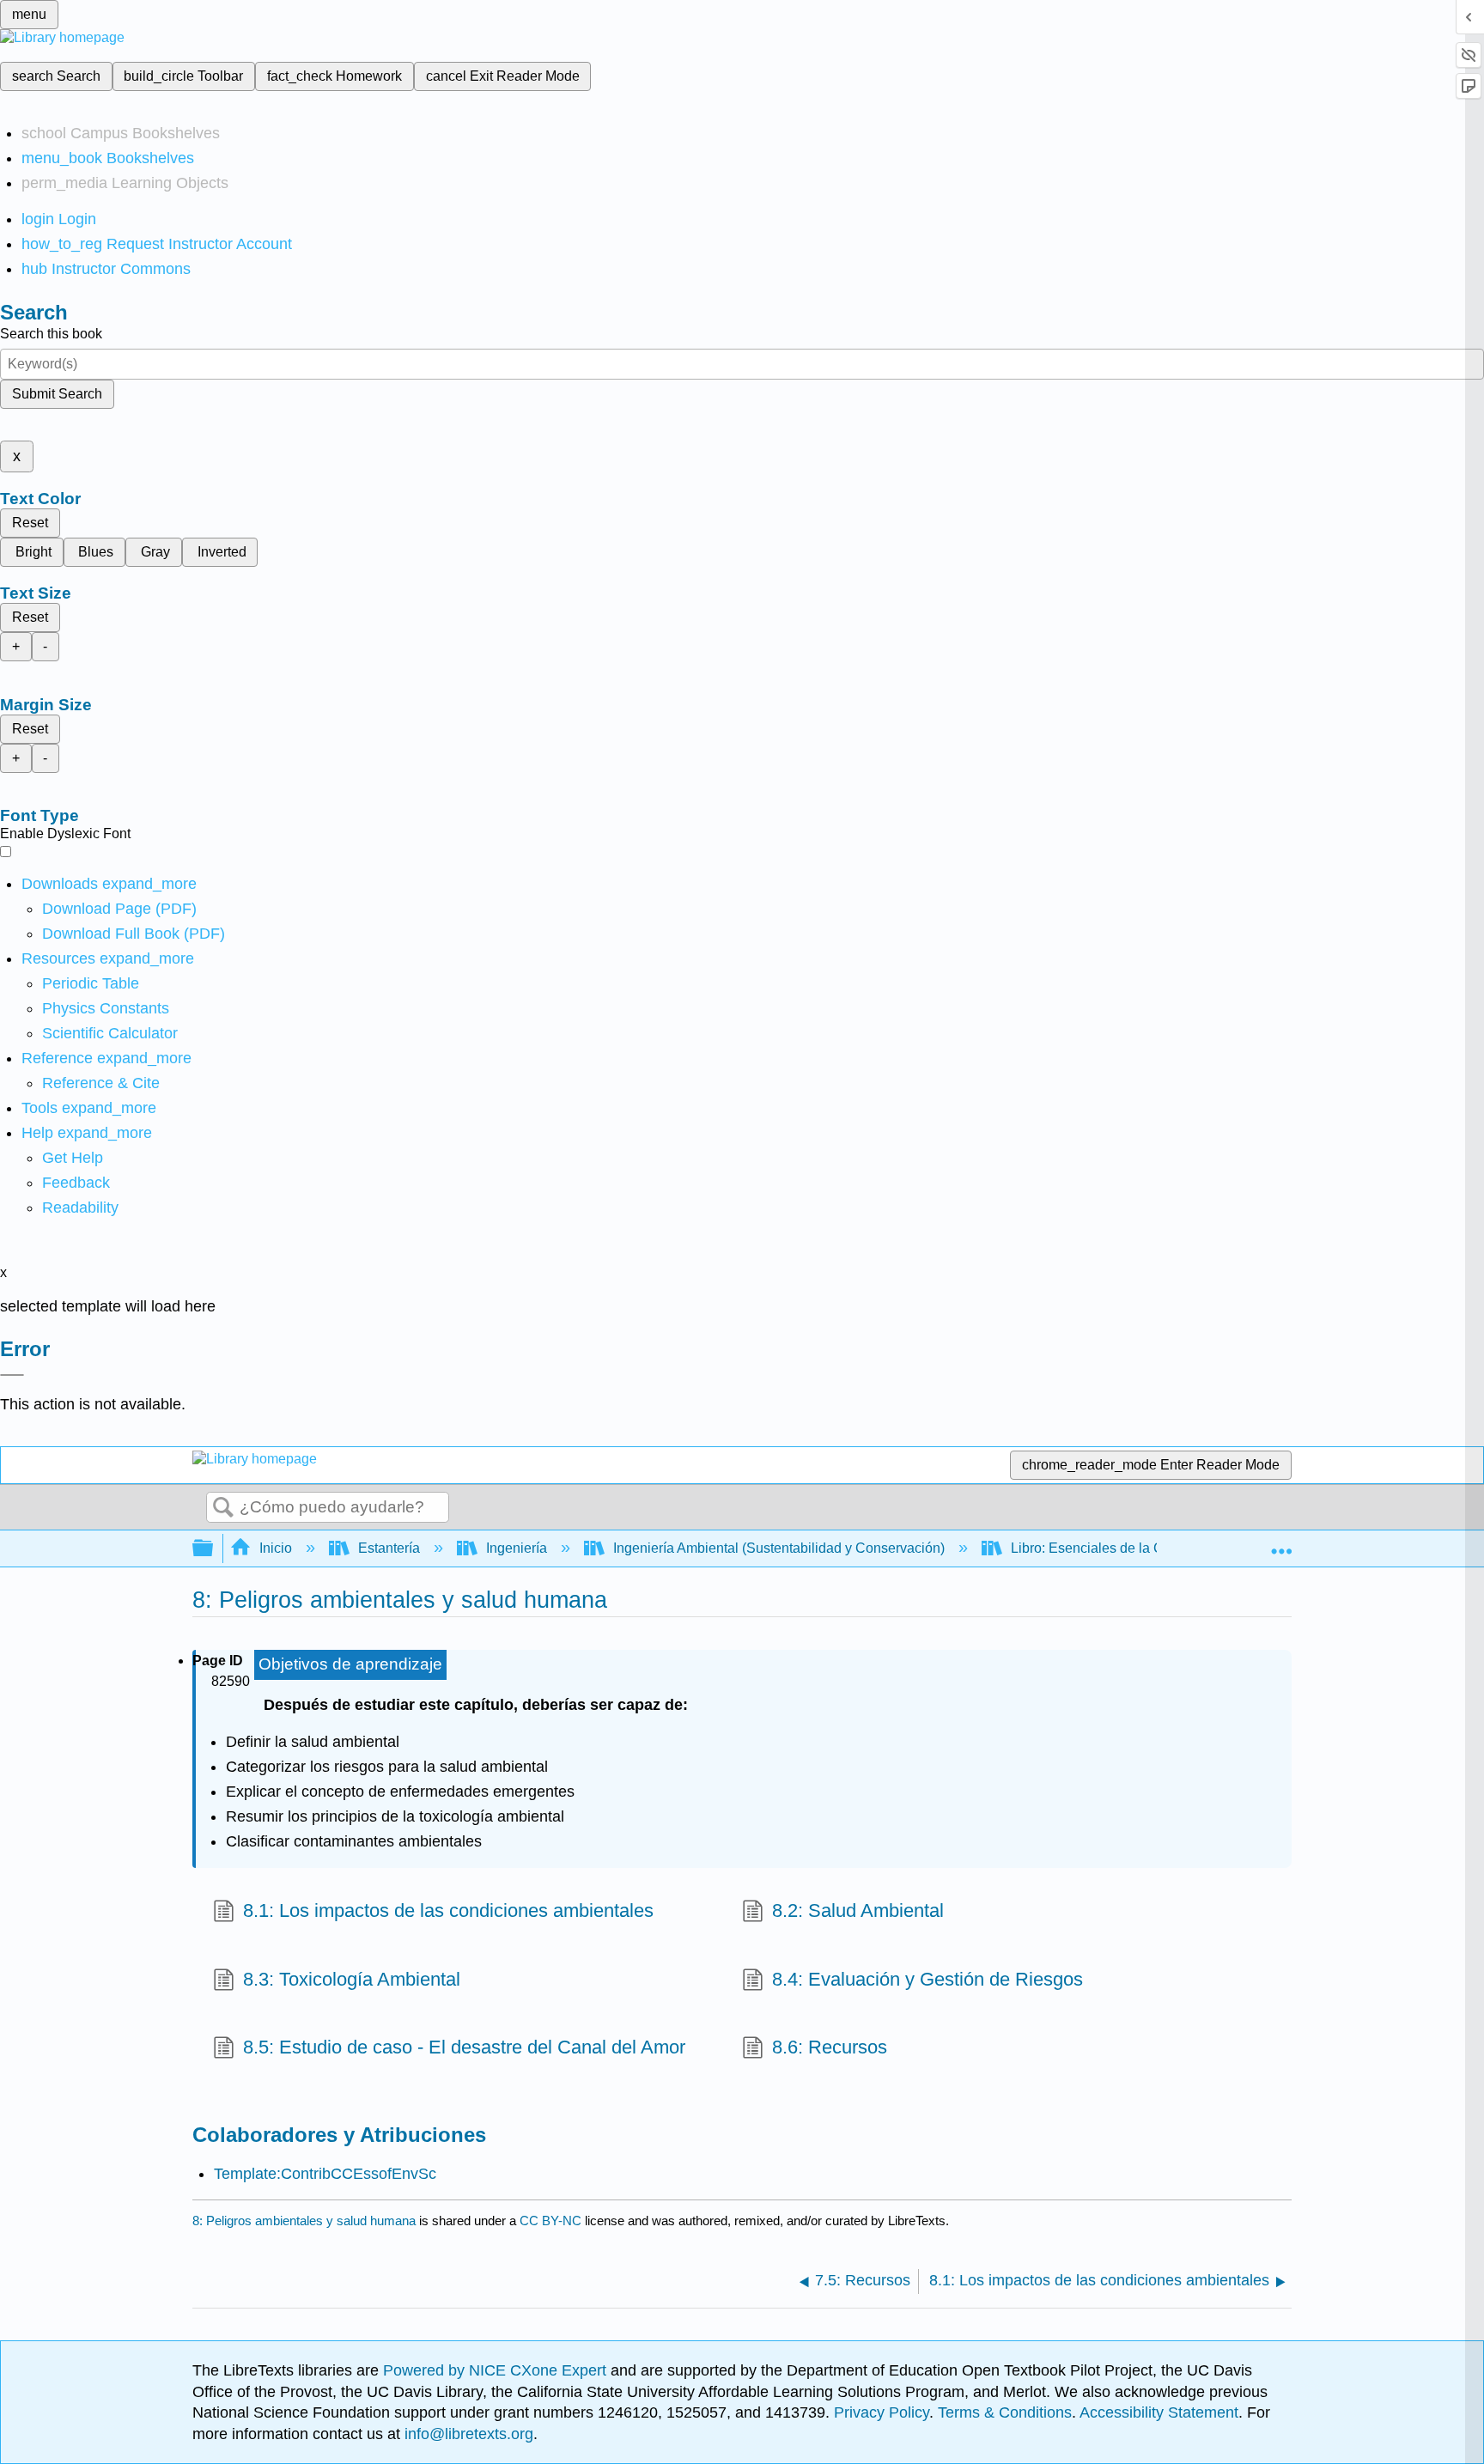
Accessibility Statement (1159, 2412)
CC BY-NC (552, 2221)
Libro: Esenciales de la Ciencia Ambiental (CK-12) (1164, 1548)
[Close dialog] (12, 1375)
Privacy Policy (882, 2412)
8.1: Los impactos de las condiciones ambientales (448, 1910)
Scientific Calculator (110, 1033)
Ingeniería (517, 1548)
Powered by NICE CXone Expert (497, 2370)
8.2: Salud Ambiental (858, 1910)
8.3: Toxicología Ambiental (352, 1979)
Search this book (51, 334)
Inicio (276, 1548)
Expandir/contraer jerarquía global (214, 1549)
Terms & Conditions (1005, 2412)
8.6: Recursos (830, 2047)
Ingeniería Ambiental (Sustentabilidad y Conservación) (779, 1548)
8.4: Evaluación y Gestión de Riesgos (927, 1979)
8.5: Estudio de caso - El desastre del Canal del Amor (464, 2047)
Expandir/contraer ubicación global (1281, 1543)
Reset (30, 523)
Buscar (223, 1508)
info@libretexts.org (467, 2434)
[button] (76, 1183)
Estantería (389, 1548)
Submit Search (57, 394)
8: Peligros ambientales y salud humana (304, 2221)
